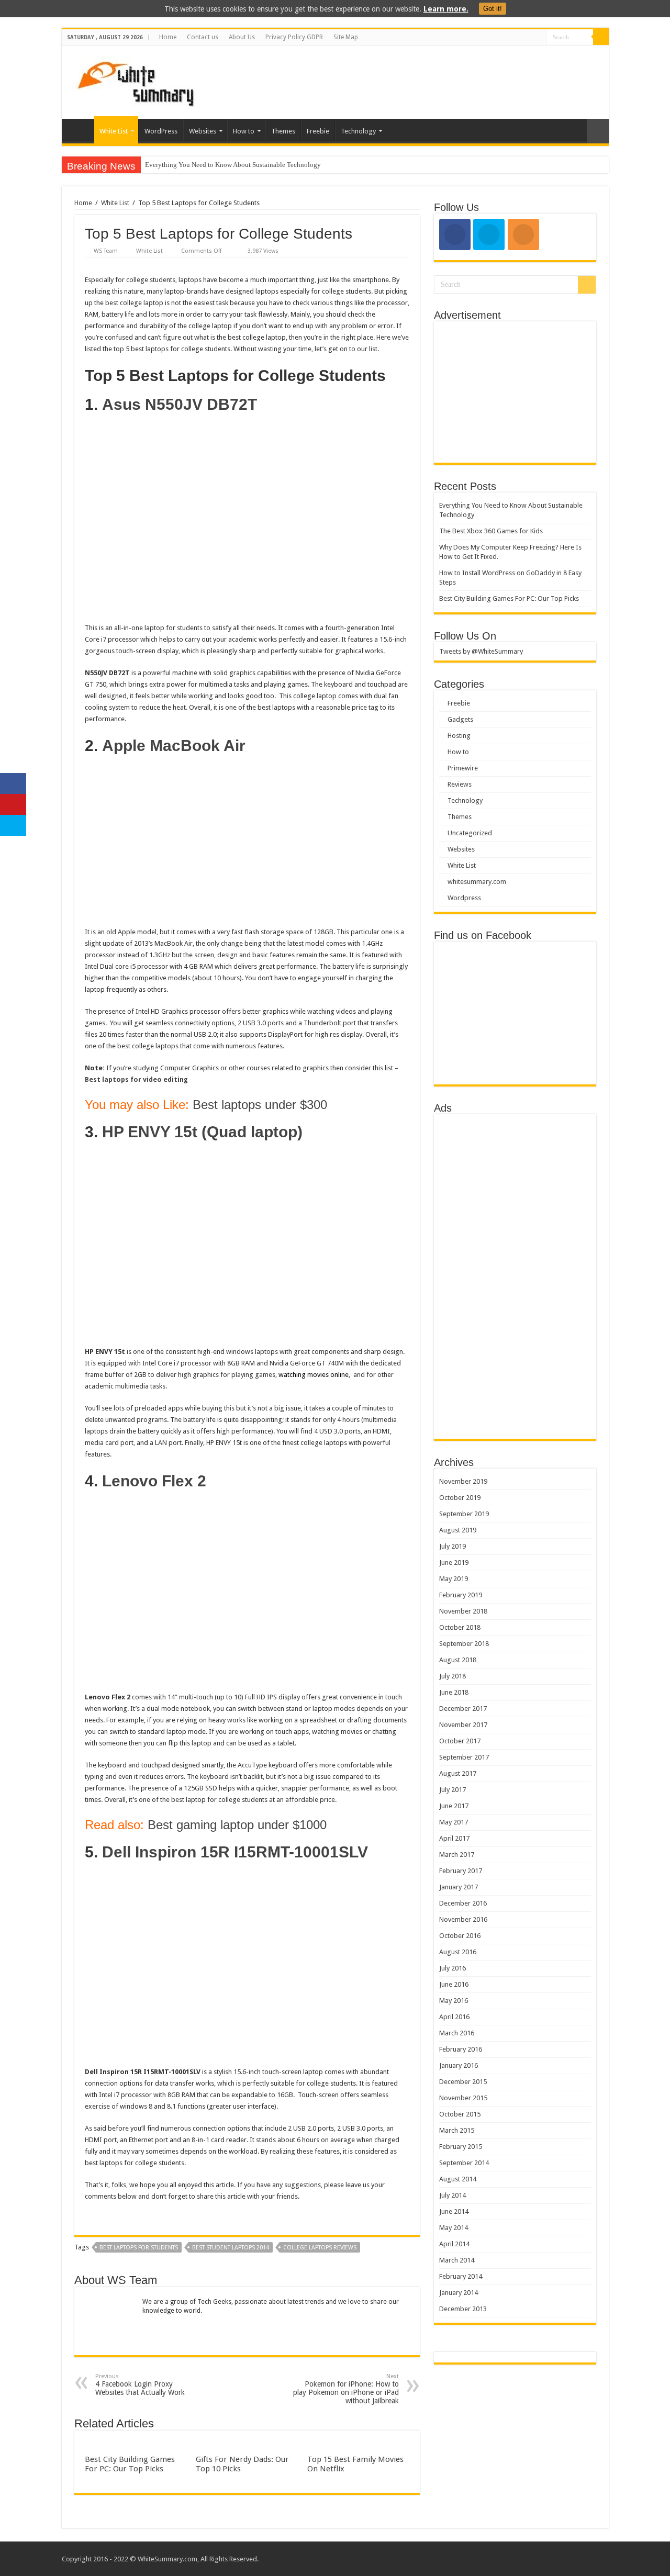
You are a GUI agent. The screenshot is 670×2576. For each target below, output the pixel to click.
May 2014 (454, 2228)
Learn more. (446, 9)
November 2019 (463, 1481)
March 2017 (457, 1855)
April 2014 (454, 2244)
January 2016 (459, 2065)
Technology (358, 131)
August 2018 (458, 1660)
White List (114, 131)
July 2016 (453, 1968)
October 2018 (460, 1627)
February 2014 (461, 2276)
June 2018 (454, 1692)
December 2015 (463, 2082)
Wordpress (464, 898)
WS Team (106, 251)
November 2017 (463, 1725)
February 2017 (461, 1871)
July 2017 (453, 1790)
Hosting (459, 736)
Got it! (493, 9)
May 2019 (454, 1579)
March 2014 (457, 2260)
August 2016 (458, 1952)
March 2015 (457, 2130)
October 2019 (460, 1498)
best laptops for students (139, 2248)
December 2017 (463, 1709)
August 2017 (458, 1773)
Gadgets (460, 719)
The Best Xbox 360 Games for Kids (491, 531)
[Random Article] (598, 131)
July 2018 (453, 1676)
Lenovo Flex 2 (154, 1481)
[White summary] (136, 80)
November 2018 (463, 1611)
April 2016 (454, 2017)
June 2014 (454, 2211)
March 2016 (457, 2033)
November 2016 (463, 1919)
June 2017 (454, 1806)
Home (168, 37)
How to (244, 131)
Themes (283, 131)
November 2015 (463, 2098)
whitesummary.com (477, 882)
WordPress (161, 131)
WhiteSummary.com (167, 2559)
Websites (203, 131)
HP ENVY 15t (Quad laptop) (202, 1132)
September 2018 (464, 1644)
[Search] (601, 37)
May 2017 (454, 1822)
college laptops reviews (320, 2248)
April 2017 (454, 1838)
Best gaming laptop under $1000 (237, 1825)
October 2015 (460, 2114)
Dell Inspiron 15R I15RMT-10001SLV (235, 1852)
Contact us (203, 37)
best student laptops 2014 (231, 2248)
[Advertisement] (410, 80)
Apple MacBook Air (174, 746)
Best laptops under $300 (260, 1105)
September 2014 (464, 2163)
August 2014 (458, 2179)
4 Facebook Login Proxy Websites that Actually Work (140, 2385)
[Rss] (518, 38)
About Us (242, 37)
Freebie (318, 131)
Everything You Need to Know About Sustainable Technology (233, 165)
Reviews (460, 784)
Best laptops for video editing (136, 1079)
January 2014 (459, 2293)
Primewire (463, 768)
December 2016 (463, 1903)
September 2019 (464, 1514)
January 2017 (459, 1887)
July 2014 (453, 2195)
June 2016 (454, 1984)
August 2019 (458, 1530)
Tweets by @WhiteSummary (481, 651)
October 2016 (460, 1936)
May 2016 (454, 2001)
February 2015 (461, 2147)
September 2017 (464, 1757)
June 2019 (454, 1563)
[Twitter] (538, 38)
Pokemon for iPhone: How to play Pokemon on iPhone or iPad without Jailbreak (346, 2389)
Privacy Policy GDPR (294, 37)
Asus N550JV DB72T (180, 404)
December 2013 (463, 2309)
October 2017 (460, 1741)
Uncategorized (470, 833)
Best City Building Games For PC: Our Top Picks (130, 2464)
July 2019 (453, 1546)
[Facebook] (528, 38)
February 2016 (461, 2049)
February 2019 (461, 1595)
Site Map (346, 37)
